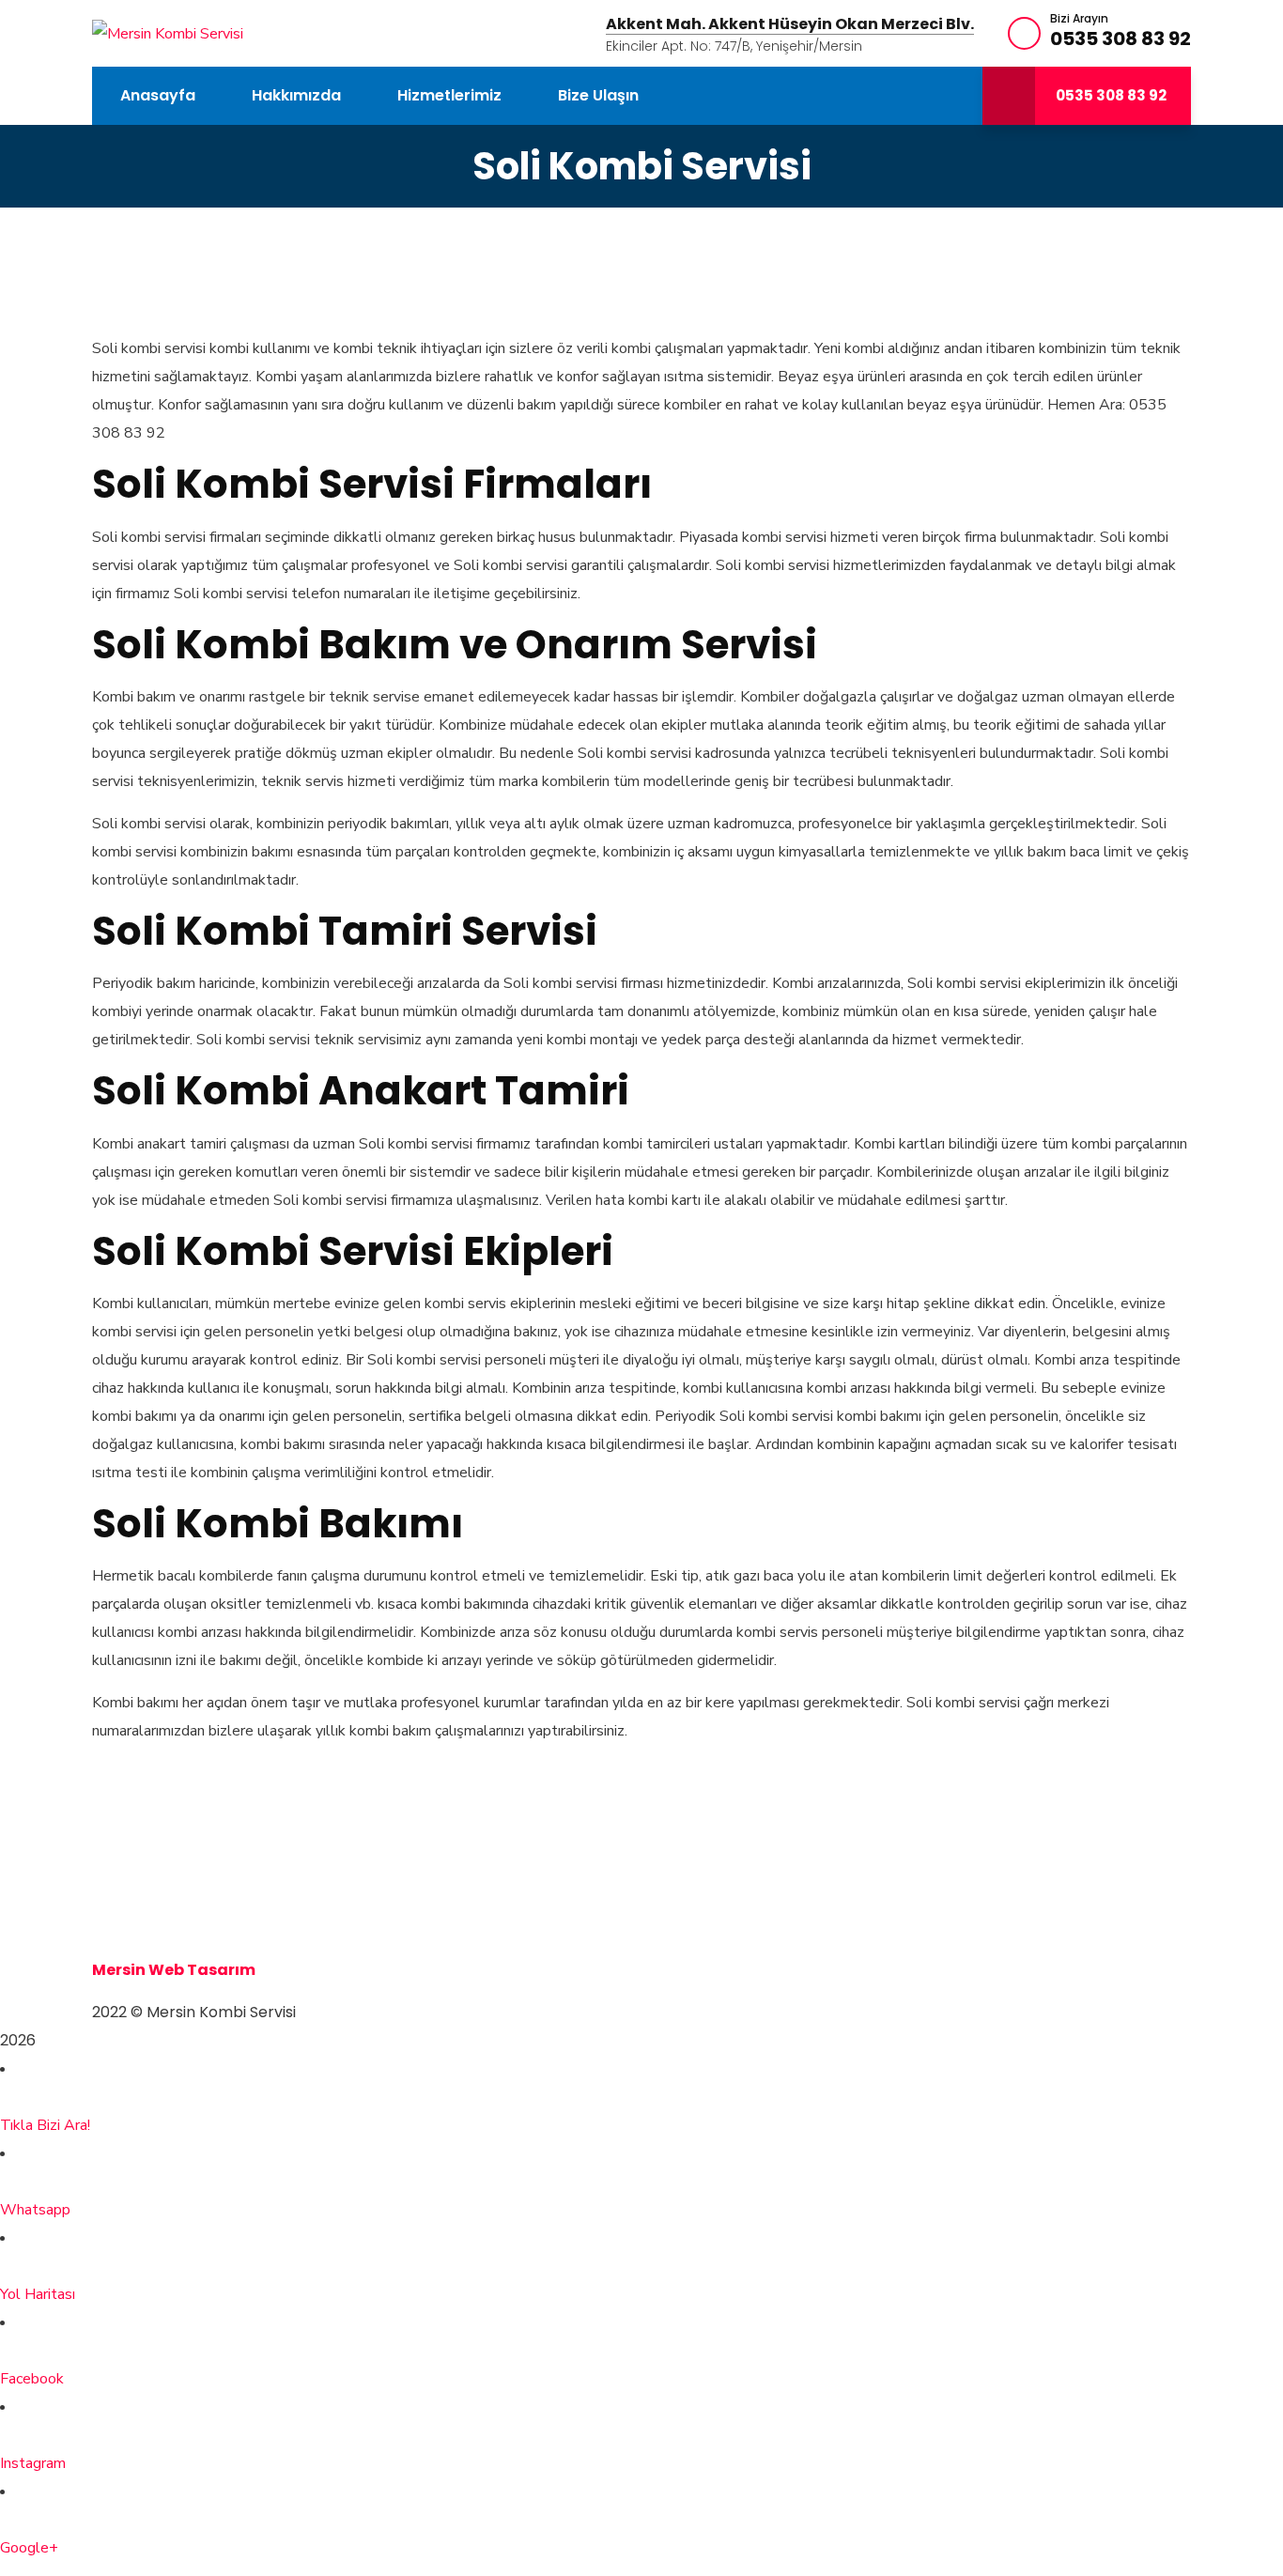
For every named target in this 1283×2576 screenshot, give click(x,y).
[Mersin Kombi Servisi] (168, 33)
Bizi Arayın (1079, 19)
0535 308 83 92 (1121, 39)
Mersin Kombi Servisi (174, 1885)
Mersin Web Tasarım (174, 1970)
